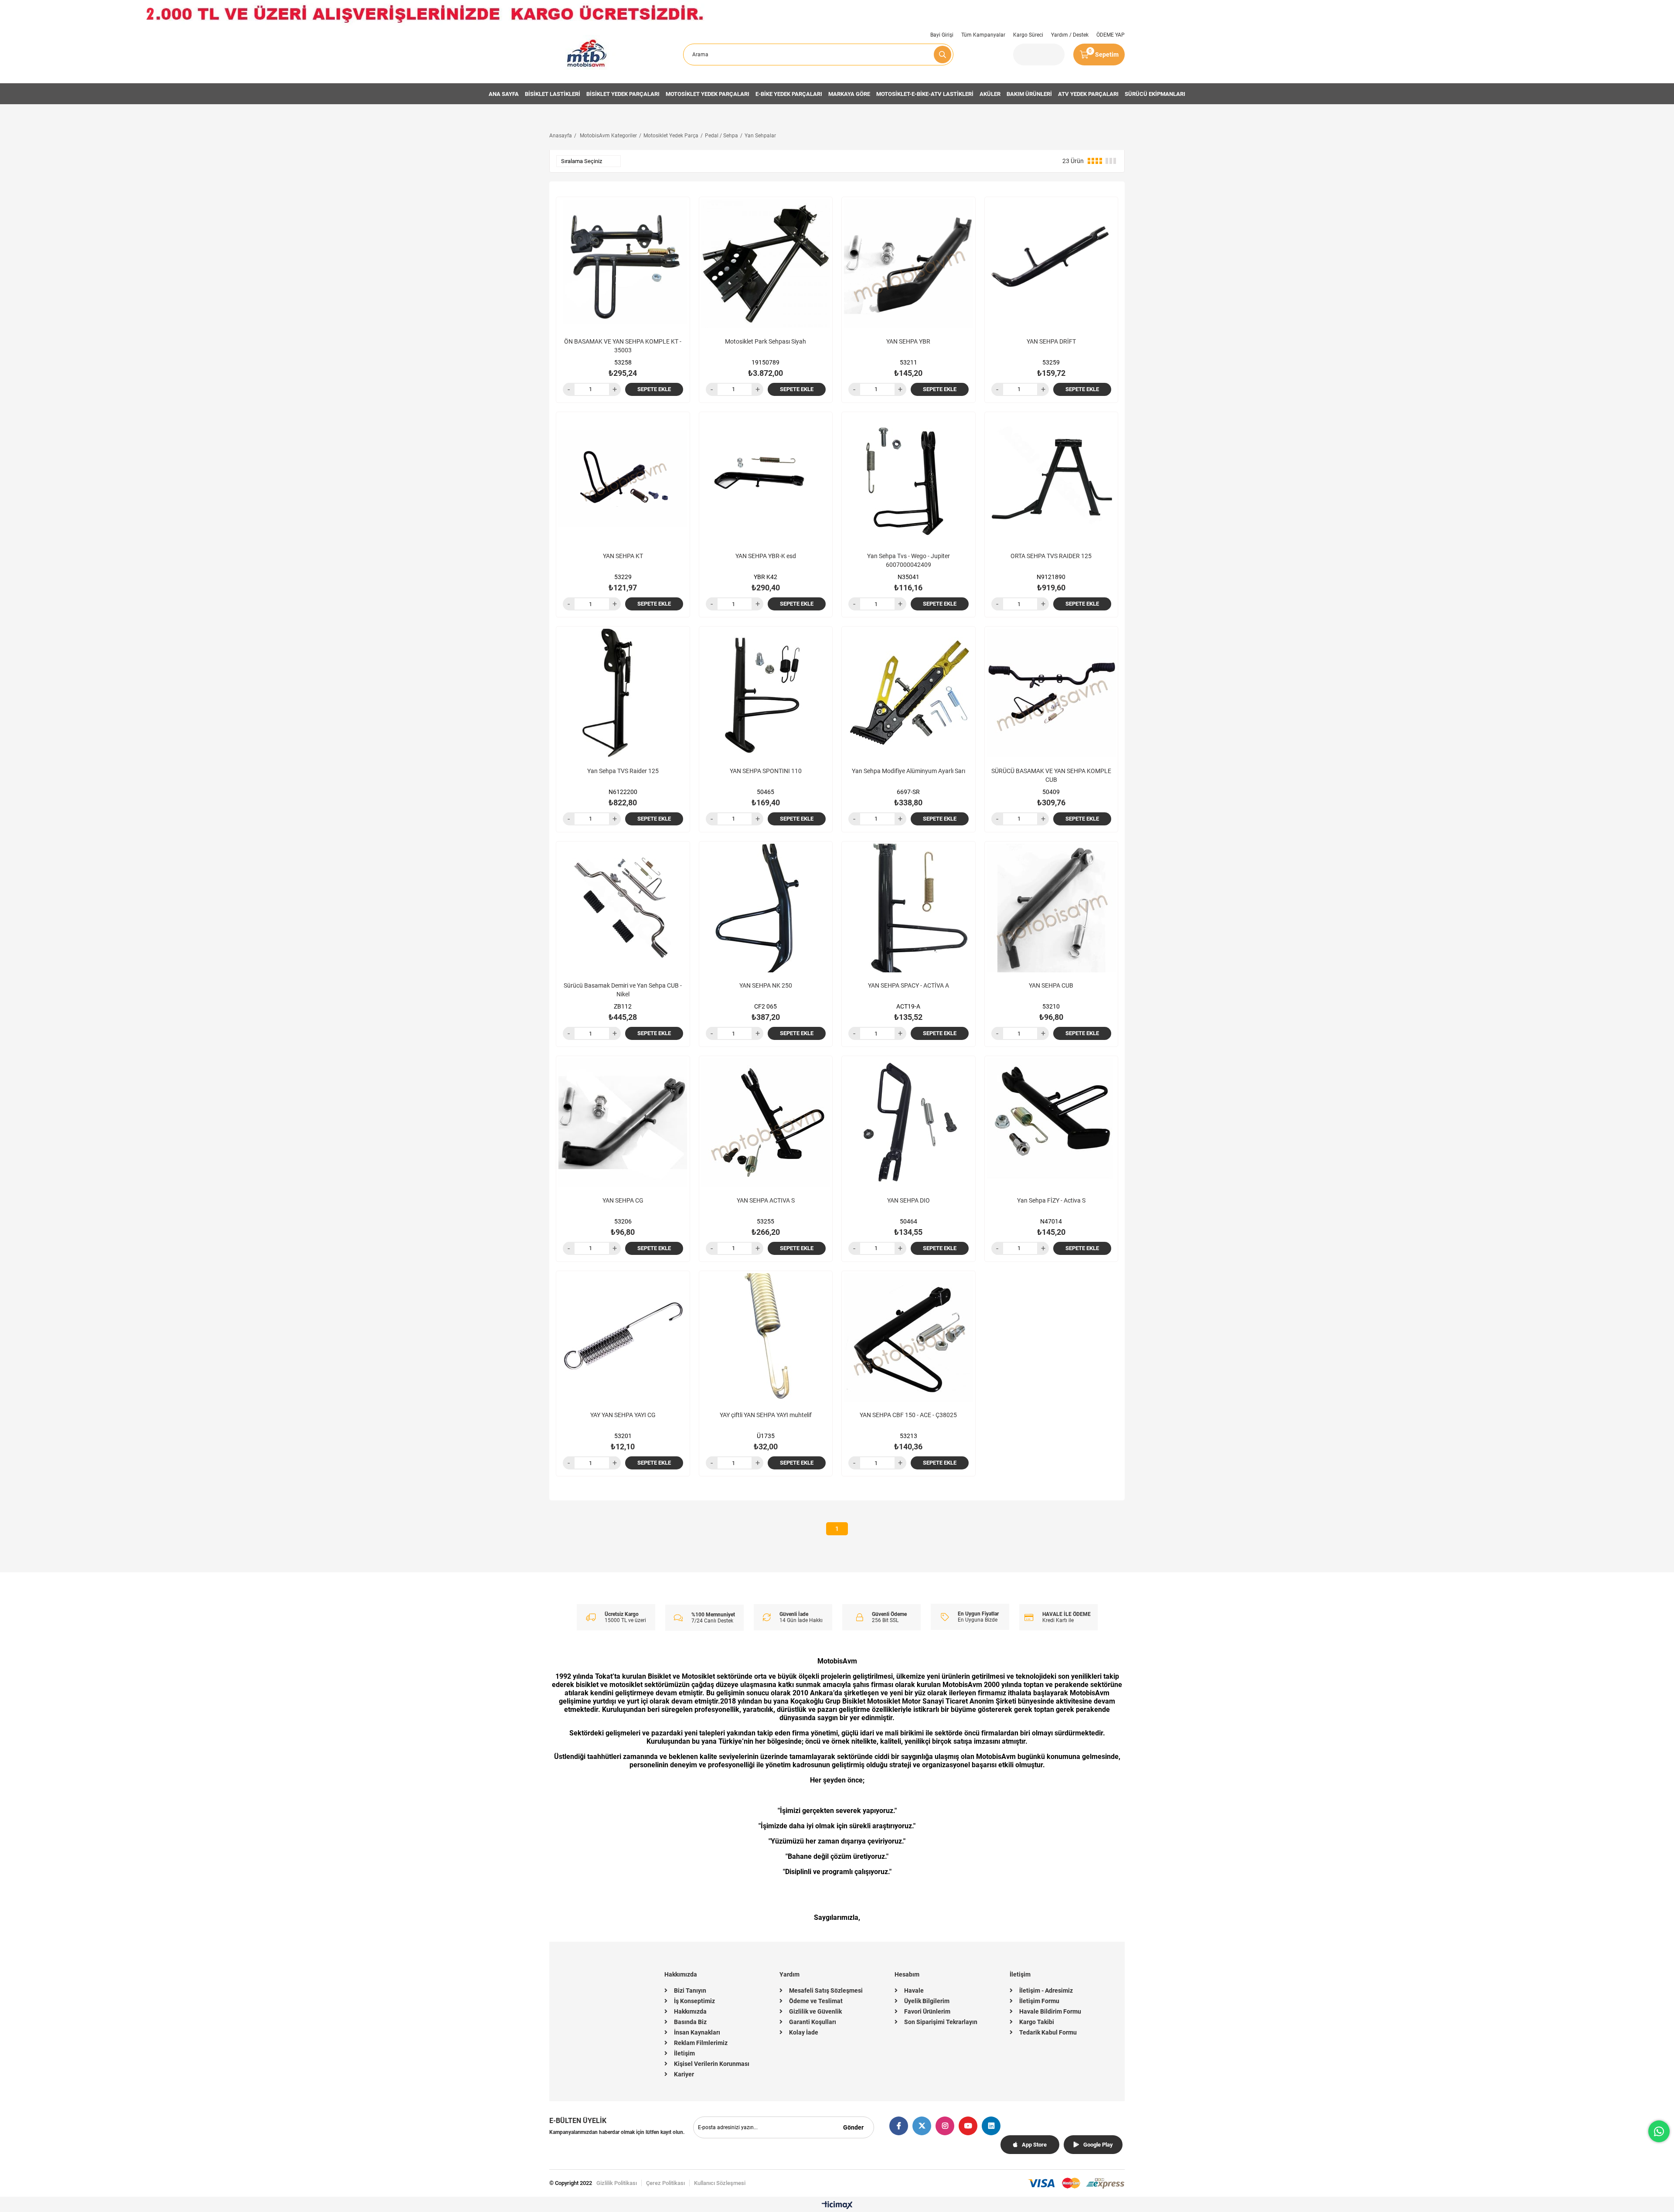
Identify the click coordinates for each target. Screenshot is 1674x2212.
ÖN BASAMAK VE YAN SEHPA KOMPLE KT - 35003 (623, 346)
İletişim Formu (1039, 2001)
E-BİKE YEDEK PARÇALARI (789, 94)
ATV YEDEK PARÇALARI (1088, 94)
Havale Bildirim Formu (1050, 2011)
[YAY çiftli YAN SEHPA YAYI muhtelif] (766, 1338)
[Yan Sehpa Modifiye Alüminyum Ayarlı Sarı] (908, 693)
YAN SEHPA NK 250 (766, 985)
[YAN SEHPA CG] (623, 1123)
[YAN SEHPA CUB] (1051, 908)
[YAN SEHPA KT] (623, 479)
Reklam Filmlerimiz (701, 2043)
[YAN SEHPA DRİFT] (1051, 264)
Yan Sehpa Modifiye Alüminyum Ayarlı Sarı (908, 771)
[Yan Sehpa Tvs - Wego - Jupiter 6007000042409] (908, 479)
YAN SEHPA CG (623, 1200)
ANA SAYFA (504, 94)
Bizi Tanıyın (690, 1990)
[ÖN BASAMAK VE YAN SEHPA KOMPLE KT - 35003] (623, 264)
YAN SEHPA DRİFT (1051, 341)
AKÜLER (990, 94)
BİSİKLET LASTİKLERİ (553, 94)
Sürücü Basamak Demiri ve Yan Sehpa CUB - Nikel (623, 990)
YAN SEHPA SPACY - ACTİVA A (908, 985)
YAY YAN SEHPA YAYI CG (623, 1415)
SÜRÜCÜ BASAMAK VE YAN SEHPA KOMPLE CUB (1051, 775)
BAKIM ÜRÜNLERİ (1029, 94)
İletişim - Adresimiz (1046, 1990)
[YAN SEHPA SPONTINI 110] (766, 693)
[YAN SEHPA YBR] (908, 264)
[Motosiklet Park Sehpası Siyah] (766, 264)
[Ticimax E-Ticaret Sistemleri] (837, 2206)
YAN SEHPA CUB (1051, 985)
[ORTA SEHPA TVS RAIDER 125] (1051, 479)
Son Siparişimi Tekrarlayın (941, 2022)
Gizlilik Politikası (617, 2183)
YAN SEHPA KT (623, 556)
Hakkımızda (690, 2011)
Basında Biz (690, 2022)
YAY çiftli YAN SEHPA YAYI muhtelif (766, 1415)
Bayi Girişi (942, 35)
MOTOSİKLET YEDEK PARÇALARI (708, 94)
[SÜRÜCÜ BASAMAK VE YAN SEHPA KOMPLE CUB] (1051, 693)
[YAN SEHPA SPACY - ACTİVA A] (908, 908)
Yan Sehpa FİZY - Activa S (1051, 1200)
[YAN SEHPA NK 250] (766, 908)
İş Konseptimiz (694, 2001)
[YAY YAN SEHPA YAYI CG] (623, 1338)
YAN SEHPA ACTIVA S (766, 1200)
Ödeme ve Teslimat (816, 2001)
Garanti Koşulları (813, 2022)
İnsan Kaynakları (697, 2032)
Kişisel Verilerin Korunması (712, 2064)
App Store (1034, 2145)
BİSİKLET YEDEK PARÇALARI (623, 94)
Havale (914, 1990)
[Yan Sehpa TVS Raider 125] (623, 693)
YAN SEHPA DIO (908, 1200)
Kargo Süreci (1028, 35)
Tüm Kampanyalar (983, 35)
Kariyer (684, 2074)
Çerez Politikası (665, 2183)
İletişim (684, 2053)
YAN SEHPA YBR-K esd (766, 556)
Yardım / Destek (1070, 35)
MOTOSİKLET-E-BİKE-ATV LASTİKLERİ (925, 94)
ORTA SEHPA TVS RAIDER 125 (1051, 556)
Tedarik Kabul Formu (1048, 2032)
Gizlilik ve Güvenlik (815, 2011)
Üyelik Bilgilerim (927, 2001)
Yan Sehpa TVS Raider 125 (623, 771)
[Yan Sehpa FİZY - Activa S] (1051, 1123)
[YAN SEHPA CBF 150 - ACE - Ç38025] (908, 1338)
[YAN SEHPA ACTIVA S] (766, 1123)
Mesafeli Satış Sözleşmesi (826, 1990)
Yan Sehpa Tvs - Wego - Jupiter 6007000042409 (908, 560)
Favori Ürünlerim (927, 2011)
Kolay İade (804, 2032)
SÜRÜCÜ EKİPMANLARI (1155, 94)
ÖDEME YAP (1111, 35)
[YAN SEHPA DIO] (908, 1123)
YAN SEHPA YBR (908, 341)
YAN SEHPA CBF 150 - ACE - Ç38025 (908, 1415)
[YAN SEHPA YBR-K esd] (766, 479)
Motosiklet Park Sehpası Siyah (766, 341)
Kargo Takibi (1037, 2022)
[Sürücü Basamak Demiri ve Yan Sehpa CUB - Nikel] (623, 908)
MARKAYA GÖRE (849, 94)
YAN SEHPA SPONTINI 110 (766, 771)
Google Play (1098, 2145)
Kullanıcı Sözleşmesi (720, 2183)
